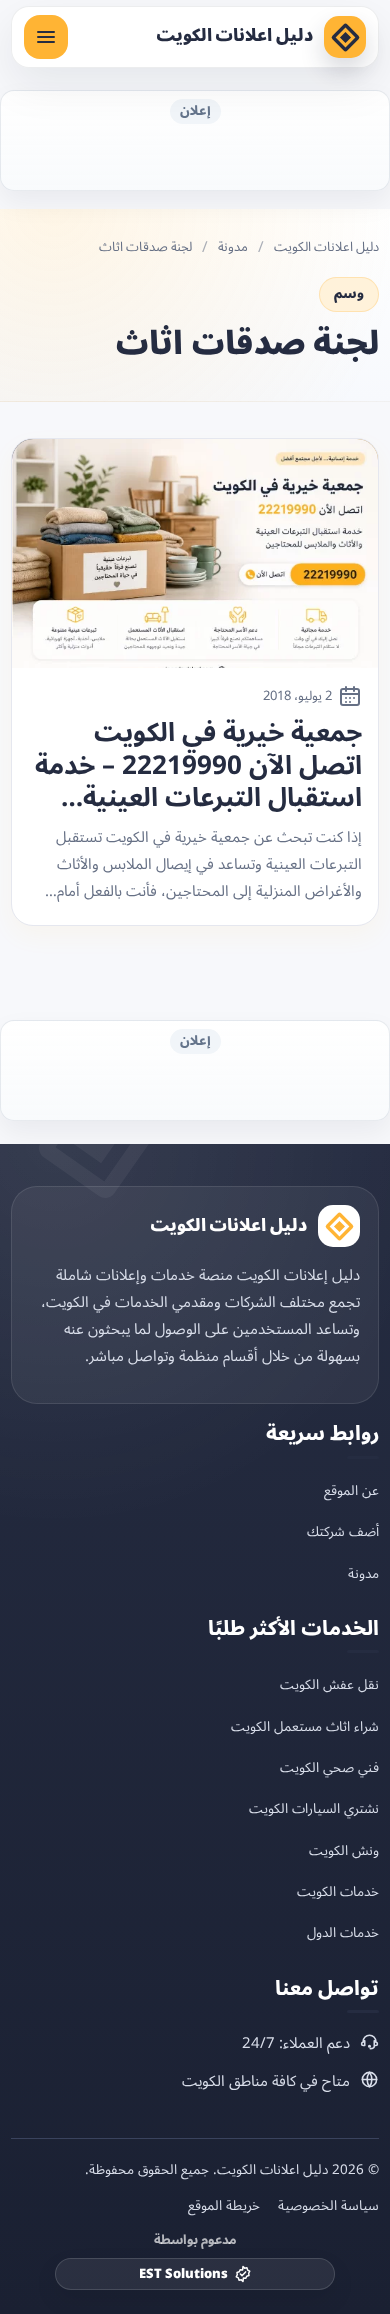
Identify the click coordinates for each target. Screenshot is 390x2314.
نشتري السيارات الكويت (314, 1808)
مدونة (233, 247)
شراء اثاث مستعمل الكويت (305, 1726)
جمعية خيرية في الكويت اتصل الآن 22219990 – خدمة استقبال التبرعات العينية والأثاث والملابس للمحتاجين (198, 766)
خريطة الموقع (224, 2206)
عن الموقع (351, 1490)
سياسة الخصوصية (328, 2206)
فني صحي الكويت (329, 1767)
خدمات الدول (343, 1932)
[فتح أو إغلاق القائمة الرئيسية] (46, 37)
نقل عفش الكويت (329, 1684)
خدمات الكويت (338, 1891)
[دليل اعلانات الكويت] (345, 37)
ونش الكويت (344, 1850)
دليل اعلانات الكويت (234, 36)
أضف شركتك (343, 1531)
